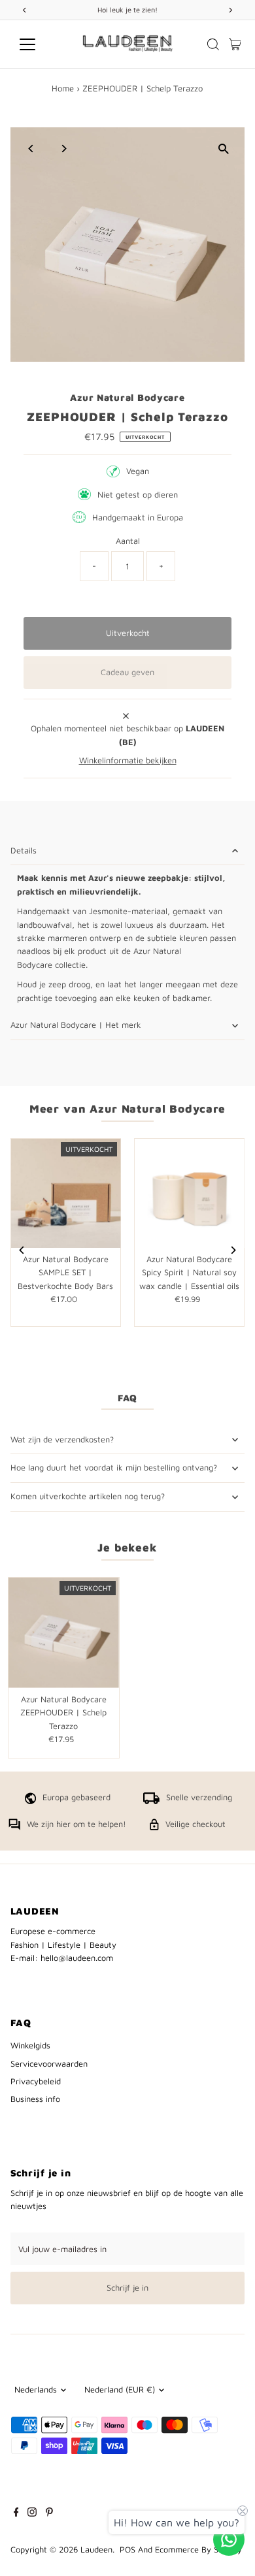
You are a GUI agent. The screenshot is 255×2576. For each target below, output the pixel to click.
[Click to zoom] (223, 149)
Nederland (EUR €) (120, 2390)
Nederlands (36, 2390)
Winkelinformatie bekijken (128, 761)
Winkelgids (30, 2045)
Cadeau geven (127, 672)
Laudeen (96, 2550)
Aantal (128, 541)
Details (24, 851)
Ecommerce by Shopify (198, 2550)
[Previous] (32, 149)
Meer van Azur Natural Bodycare (128, 1109)
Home (63, 88)
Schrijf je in (127, 2288)
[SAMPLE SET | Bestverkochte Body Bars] (66, 1193)
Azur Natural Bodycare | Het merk (76, 1025)
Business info (35, 2099)
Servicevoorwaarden (49, 2064)
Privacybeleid (36, 2081)
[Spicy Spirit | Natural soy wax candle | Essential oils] (189, 1193)
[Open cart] (235, 44)
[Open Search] (213, 44)
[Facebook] (16, 2514)
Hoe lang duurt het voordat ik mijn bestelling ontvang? (114, 1468)
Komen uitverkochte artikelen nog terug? (88, 1496)
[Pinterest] (49, 2514)
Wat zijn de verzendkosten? (62, 1439)
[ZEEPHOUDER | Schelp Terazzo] (64, 1633)
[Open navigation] (38, 44)
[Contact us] (229, 2539)
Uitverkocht (128, 633)
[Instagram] (32, 2514)
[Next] (64, 149)
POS (127, 2550)
